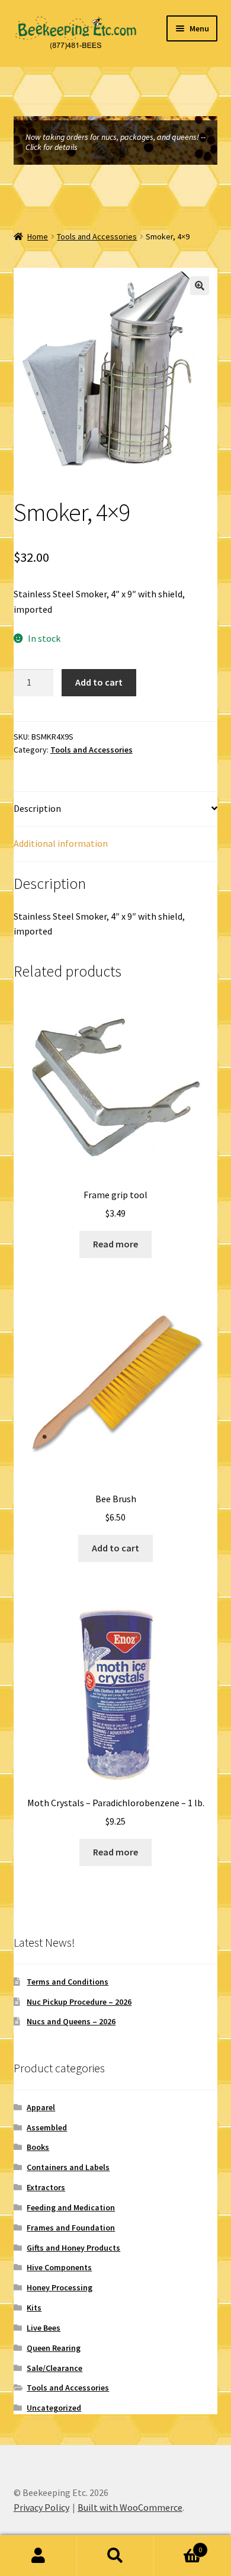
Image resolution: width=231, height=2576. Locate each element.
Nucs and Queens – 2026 (71, 2021)
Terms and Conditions (68, 1982)
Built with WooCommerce (130, 2507)
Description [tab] (37, 808)
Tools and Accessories (97, 236)
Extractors (46, 2187)
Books (38, 2147)
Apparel (41, 2107)
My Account (38, 2556)
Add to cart (99, 682)
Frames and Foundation (71, 2228)
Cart (178, 2545)
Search (115, 2556)
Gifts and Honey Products (73, 2248)
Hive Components (59, 2267)
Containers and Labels (68, 2167)
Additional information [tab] (61, 843)
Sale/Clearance (54, 2368)
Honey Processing (60, 2287)
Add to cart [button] (115, 1548)
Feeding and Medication (71, 2207)
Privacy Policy (41, 2507)
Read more (115, 1244)
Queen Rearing (54, 2348)
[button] (200, 286)
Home (38, 236)
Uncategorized (54, 2408)
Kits (34, 2308)
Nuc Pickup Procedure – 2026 (79, 2002)
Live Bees (44, 2328)
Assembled (47, 2127)
